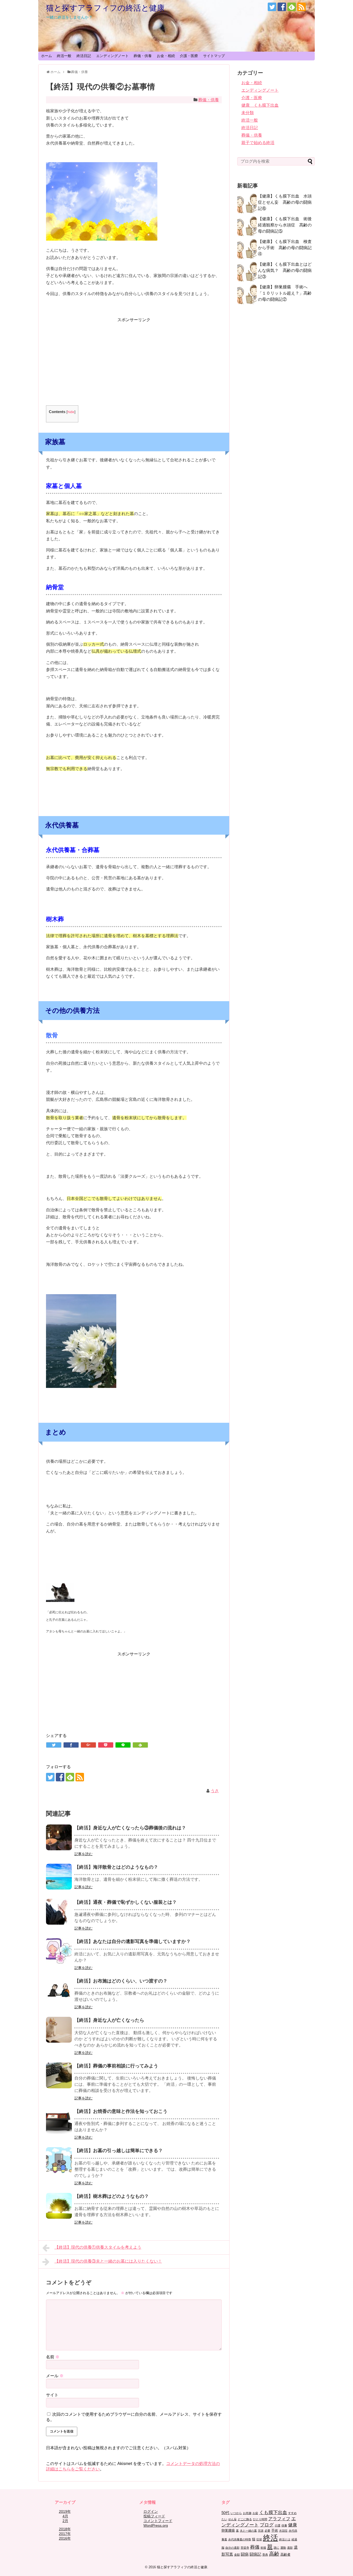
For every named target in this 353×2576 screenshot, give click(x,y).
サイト (52, 2395)
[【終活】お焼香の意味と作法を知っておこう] (59, 2121)
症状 (259, 2539)
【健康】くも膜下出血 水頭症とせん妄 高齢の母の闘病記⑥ (285, 202)
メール (55, 2376)
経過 (294, 2539)
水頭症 (283, 2531)
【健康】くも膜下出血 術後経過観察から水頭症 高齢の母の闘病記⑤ (285, 225)
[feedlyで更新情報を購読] (292, 7)
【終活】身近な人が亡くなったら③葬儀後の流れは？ (130, 1828)
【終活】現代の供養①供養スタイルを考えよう (98, 2247)
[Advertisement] (134, 359)
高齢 (274, 2554)
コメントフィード (158, 2521)
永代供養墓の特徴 (240, 2539)
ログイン (151, 2511)
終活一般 (64, 56)
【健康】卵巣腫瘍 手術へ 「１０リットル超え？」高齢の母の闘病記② (285, 293)
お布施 (247, 2513)
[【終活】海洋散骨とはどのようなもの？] (59, 1877)
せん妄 (232, 2519)
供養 (284, 2525)
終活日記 (84, 56)
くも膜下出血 (273, 2512)
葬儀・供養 (143, 56)
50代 (225, 2513)
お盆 (255, 2513)
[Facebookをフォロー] (282, 7)
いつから (236, 2513)
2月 (65, 2521)
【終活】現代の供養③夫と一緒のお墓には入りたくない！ (108, 2261)
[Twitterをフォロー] (272, 7)
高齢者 (285, 2554)
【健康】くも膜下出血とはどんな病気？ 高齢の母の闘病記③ (285, 270)
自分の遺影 (232, 2548)
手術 (275, 2530)
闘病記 (255, 2554)
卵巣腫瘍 (228, 2530)
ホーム (47, 56)
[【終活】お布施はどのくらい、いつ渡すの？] (59, 1990)
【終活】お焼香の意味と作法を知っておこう (121, 2111)
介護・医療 (189, 56)
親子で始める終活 (258, 143)
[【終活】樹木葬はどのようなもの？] (59, 2206)
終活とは (285, 2539)
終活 (271, 2538)
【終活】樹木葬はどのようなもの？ (112, 2196)
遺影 (290, 2548)
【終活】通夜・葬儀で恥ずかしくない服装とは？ (126, 1902)
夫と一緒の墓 (248, 2531)
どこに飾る (245, 2519)
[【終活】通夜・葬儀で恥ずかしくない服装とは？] (59, 1912)
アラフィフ (279, 2519)
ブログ (267, 2525)
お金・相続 (166, 56)
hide (71, 412)
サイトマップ (214, 56)
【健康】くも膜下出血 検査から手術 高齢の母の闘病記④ (285, 248)
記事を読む (83, 1854)
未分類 (248, 113)
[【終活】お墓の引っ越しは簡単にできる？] (59, 2160)
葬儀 (255, 2547)
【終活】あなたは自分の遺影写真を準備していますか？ (133, 1941)
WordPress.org (156, 2525)
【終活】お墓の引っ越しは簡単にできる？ (119, 2151)
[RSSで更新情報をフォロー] (301, 7)
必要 (267, 2531)
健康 (293, 2525)
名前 (53, 2357)
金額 (237, 2555)
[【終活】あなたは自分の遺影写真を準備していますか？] (59, 1951)
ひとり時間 (260, 2519)
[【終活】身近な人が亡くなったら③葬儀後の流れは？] (59, 1837)
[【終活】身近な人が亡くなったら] (59, 2030)
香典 (265, 2555)
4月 (65, 2516)
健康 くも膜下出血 (260, 105)
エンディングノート (112, 56)
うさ (215, 1791)
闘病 (245, 2554)
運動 (283, 2548)
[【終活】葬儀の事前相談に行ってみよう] (59, 2075)
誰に (277, 2548)
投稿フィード (154, 2516)
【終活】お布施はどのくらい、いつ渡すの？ (121, 1981)
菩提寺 (245, 2548)
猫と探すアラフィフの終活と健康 (105, 8)
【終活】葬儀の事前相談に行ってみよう (116, 2066)
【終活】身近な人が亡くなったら (109, 2020)
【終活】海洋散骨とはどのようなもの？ (116, 1867)
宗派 (261, 2531)
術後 (263, 2548)
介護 (278, 2525)
